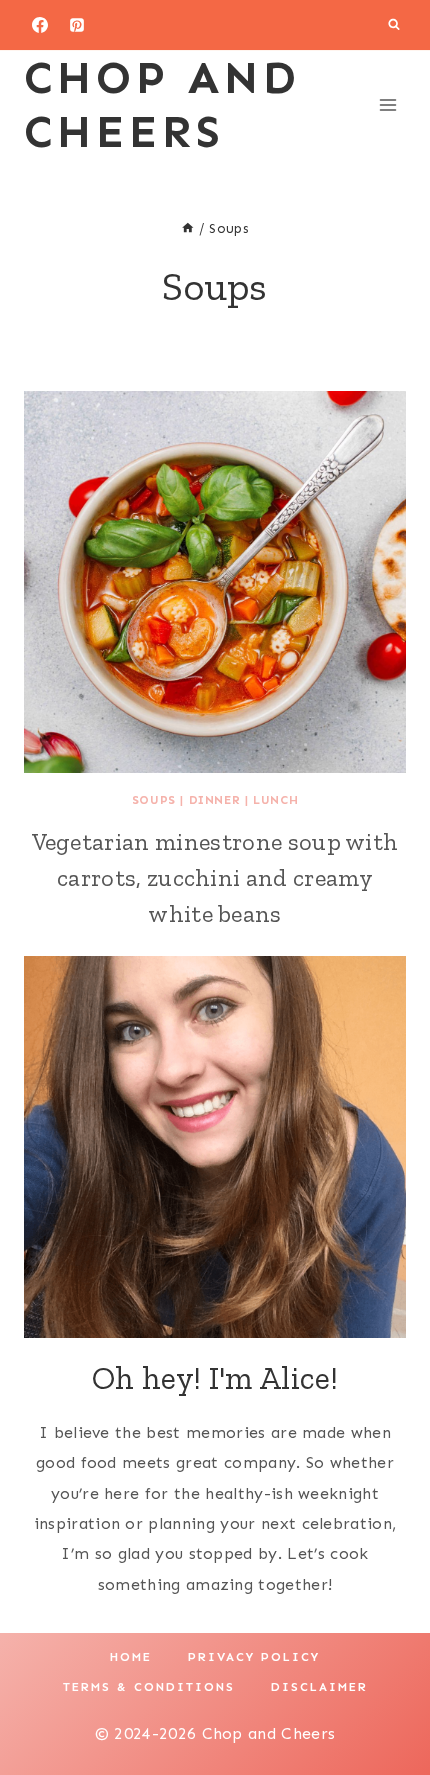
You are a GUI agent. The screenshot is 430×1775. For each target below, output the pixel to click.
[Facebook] (40, 25)
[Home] (188, 228)
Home (131, 1657)
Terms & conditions (149, 1687)
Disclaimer (319, 1687)
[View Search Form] (394, 25)
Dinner (215, 800)
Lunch (275, 800)
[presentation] (215, 582)
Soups (154, 800)
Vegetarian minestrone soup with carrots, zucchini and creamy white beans (215, 877)
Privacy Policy (254, 1657)
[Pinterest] (77, 25)
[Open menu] (387, 104)
